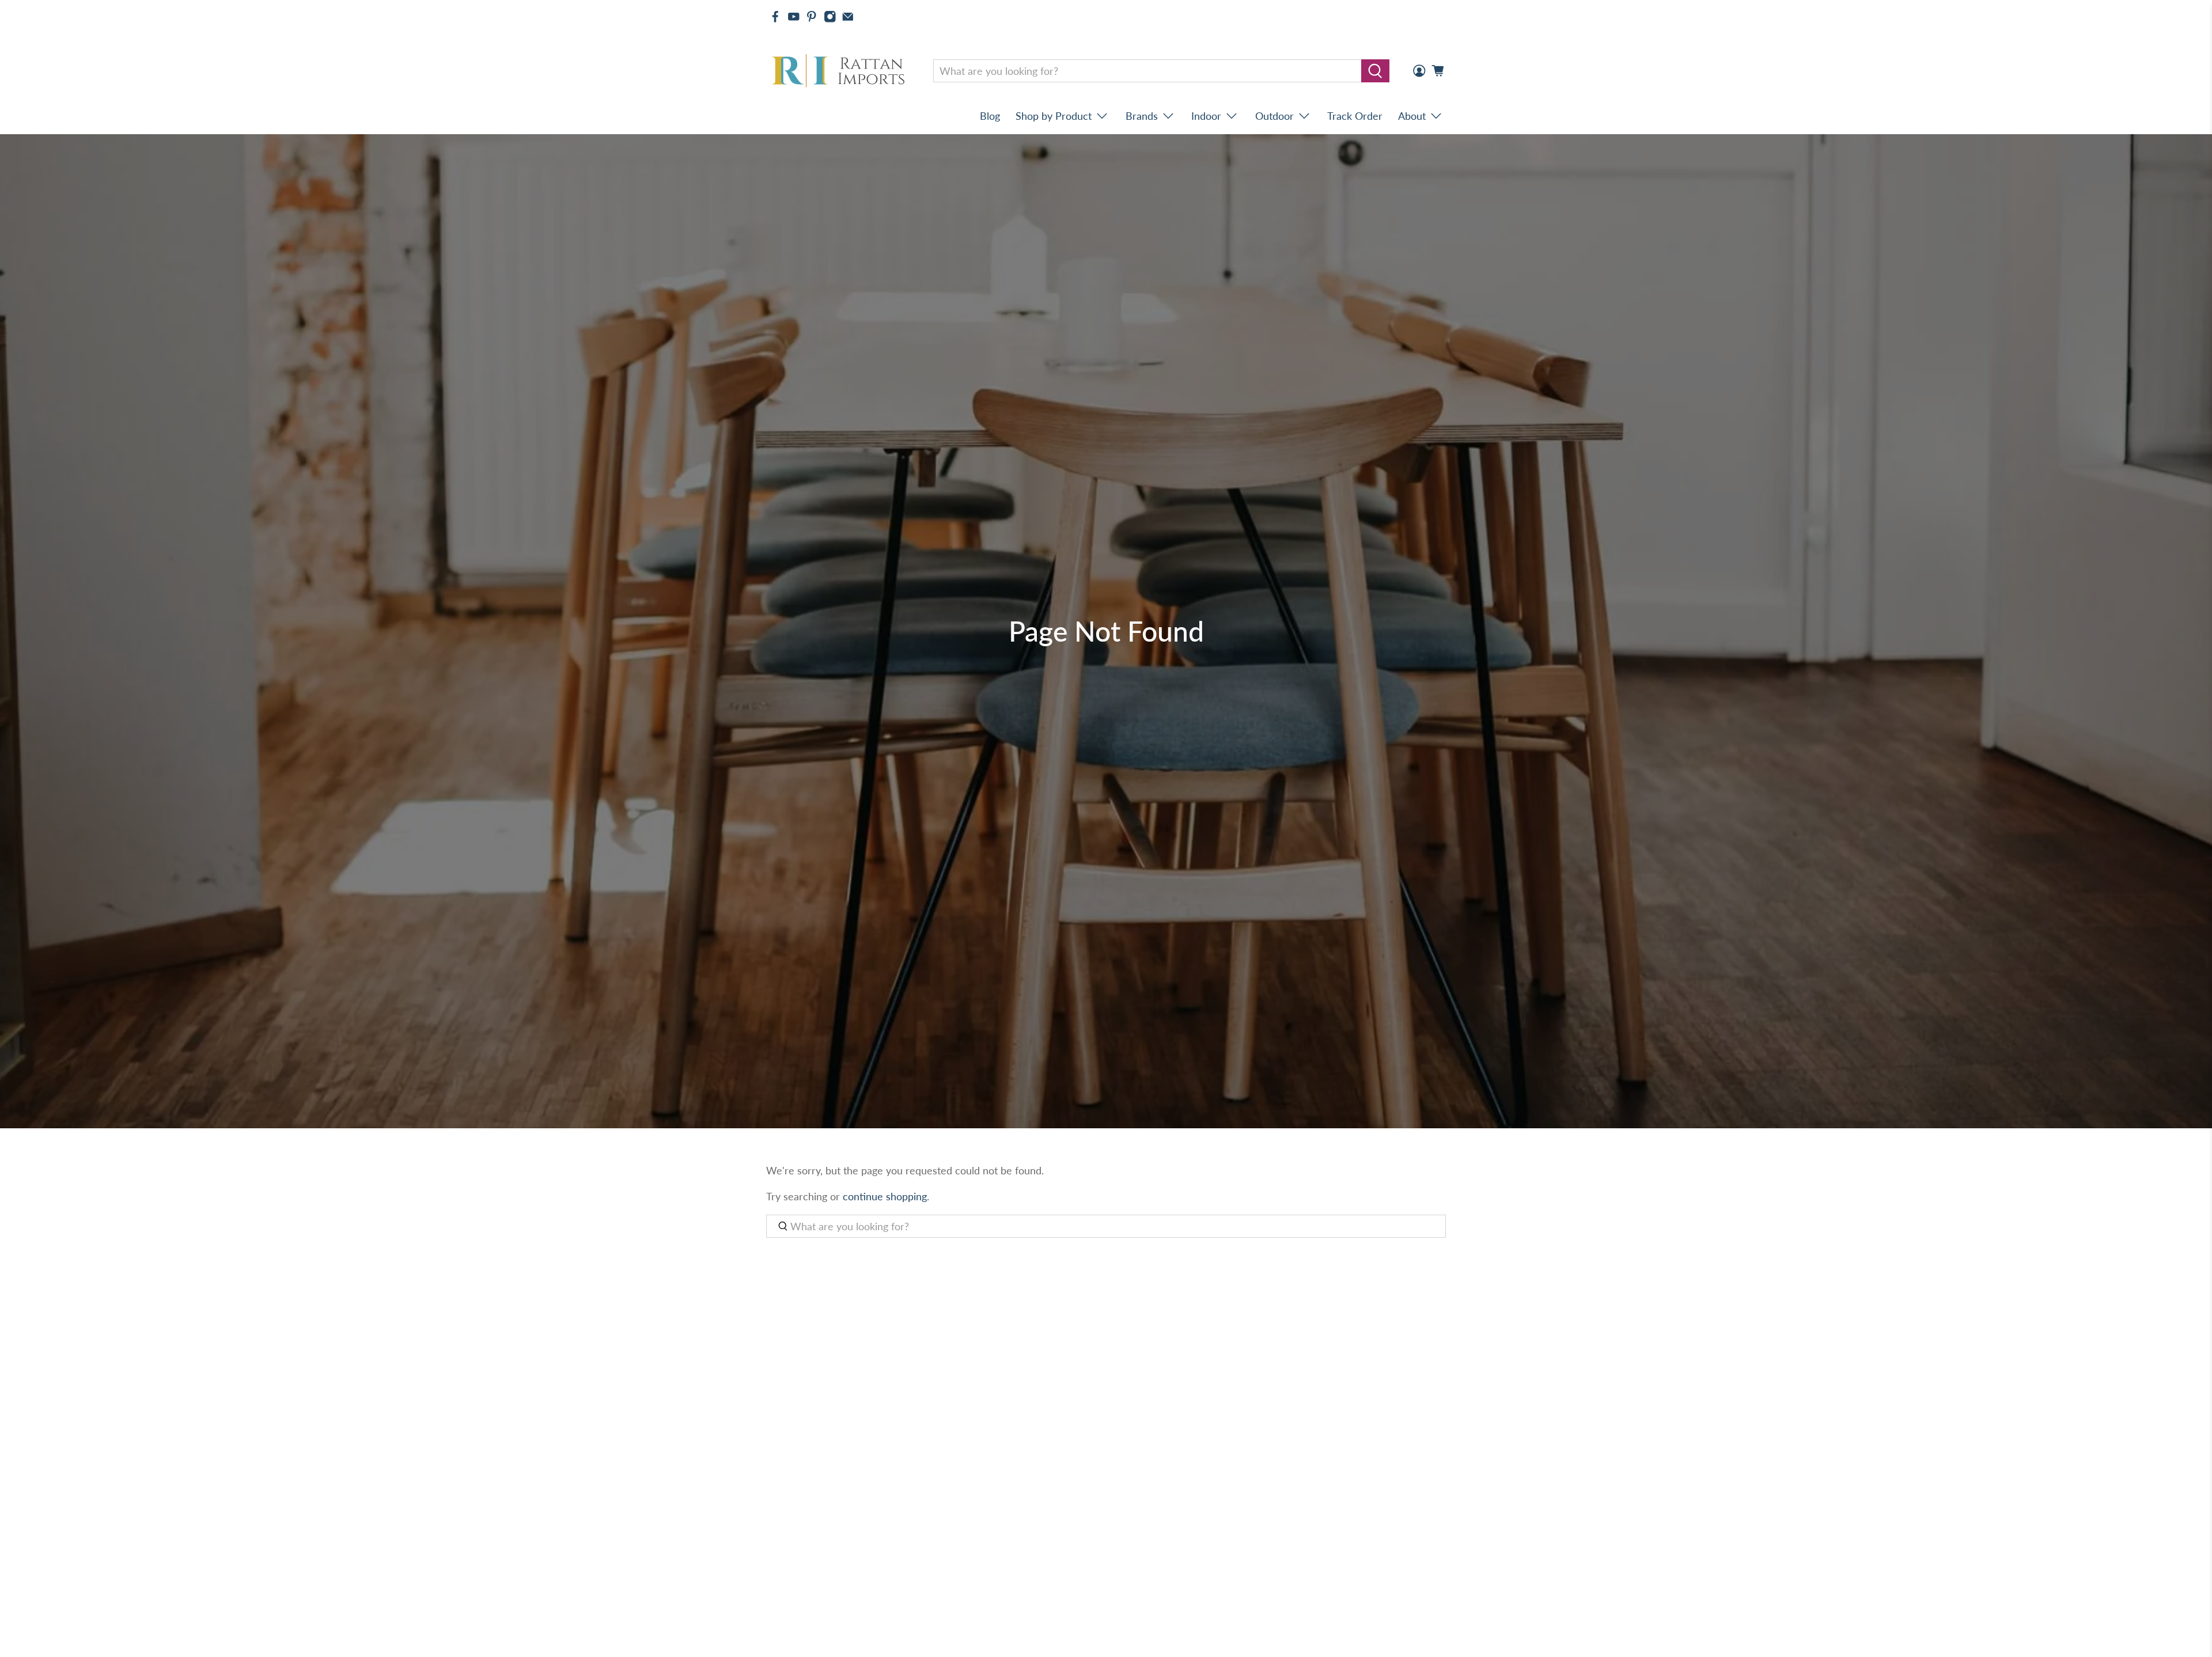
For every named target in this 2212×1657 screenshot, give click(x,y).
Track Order (1355, 116)
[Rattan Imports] (840, 71)
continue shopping (885, 1196)
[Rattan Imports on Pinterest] (812, 17)
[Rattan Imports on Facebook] (775, 17)
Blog (990, 116)
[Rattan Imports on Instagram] (830, 17)
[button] (2211, 1652)
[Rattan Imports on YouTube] (794, 17)
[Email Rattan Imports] (848, 17)
